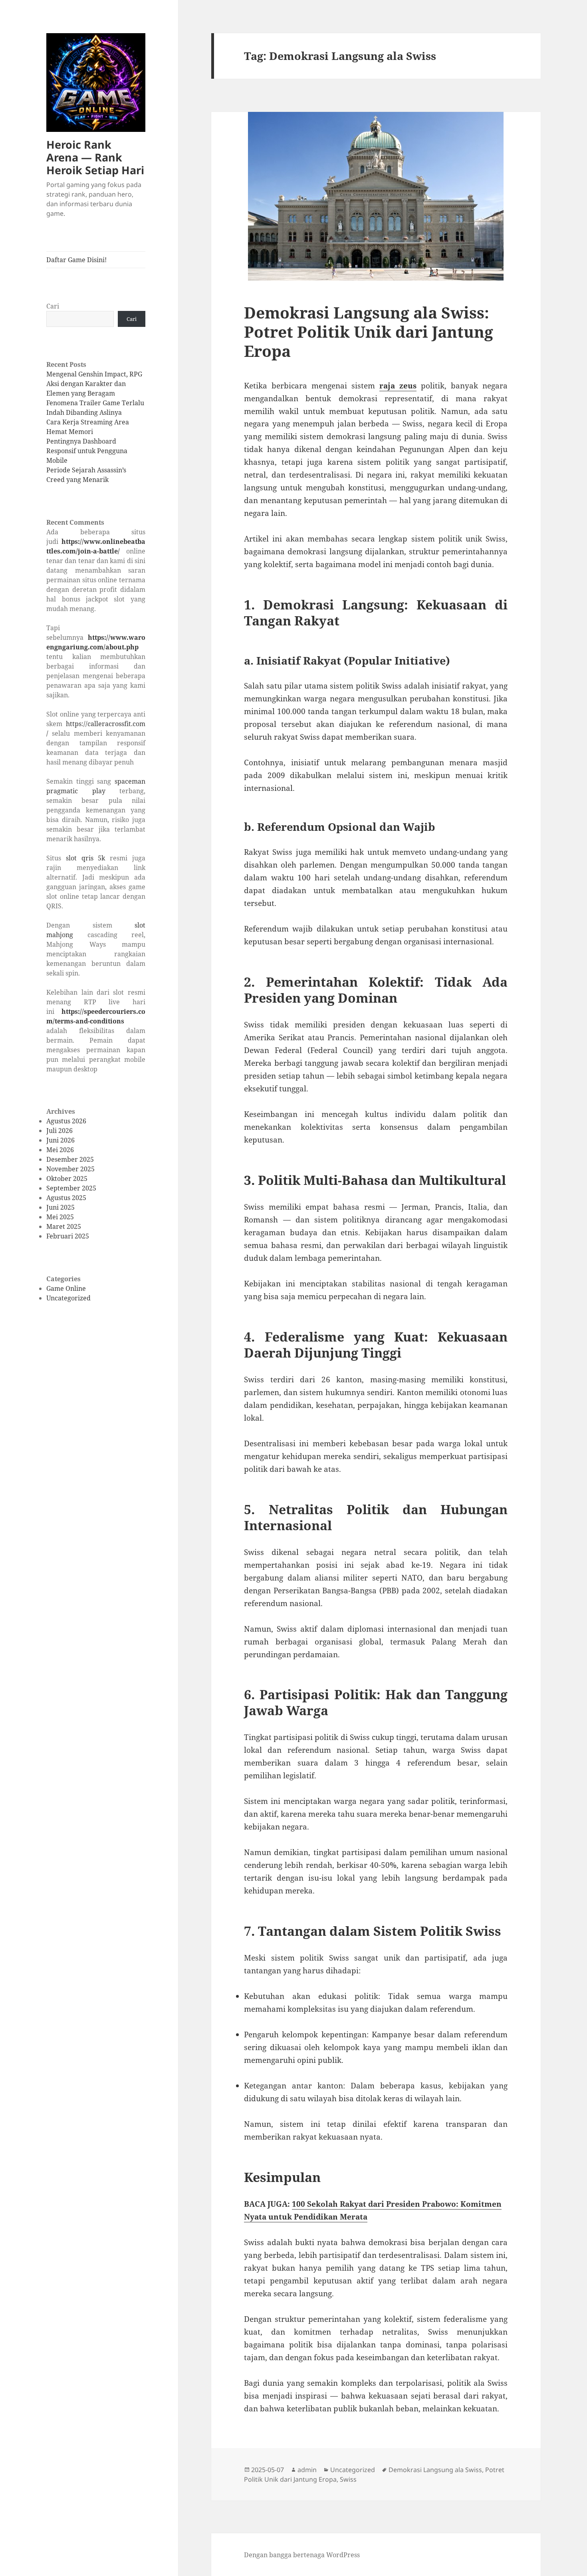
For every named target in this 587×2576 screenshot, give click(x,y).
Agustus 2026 (66, 1121)
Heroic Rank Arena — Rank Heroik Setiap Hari (95, 157)
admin (307, 2470)
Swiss (348, 2479)
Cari (53, 306)
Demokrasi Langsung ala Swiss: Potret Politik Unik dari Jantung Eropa (369, 331)
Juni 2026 (60, 1140)
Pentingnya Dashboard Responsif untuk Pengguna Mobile (87, 451)
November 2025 (70, 1169)
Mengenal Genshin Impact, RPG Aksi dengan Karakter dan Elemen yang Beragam (94, 384)
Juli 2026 (59, 1131)
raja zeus (398, 386)
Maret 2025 (64, 1226)
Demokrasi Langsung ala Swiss (435, 2470)
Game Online (66, 1288)
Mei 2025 (60, 1217)
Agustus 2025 (66, 1198)
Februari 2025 (68, 1236)
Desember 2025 (70, 1159)
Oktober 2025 (67, 1179)
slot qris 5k (86, 858)
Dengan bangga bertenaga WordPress (302, 2555)
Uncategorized (68, 1298)
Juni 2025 (60, 1207)
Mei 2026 (60, 1150)
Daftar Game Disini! (76, 260)
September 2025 (71, 1188)
